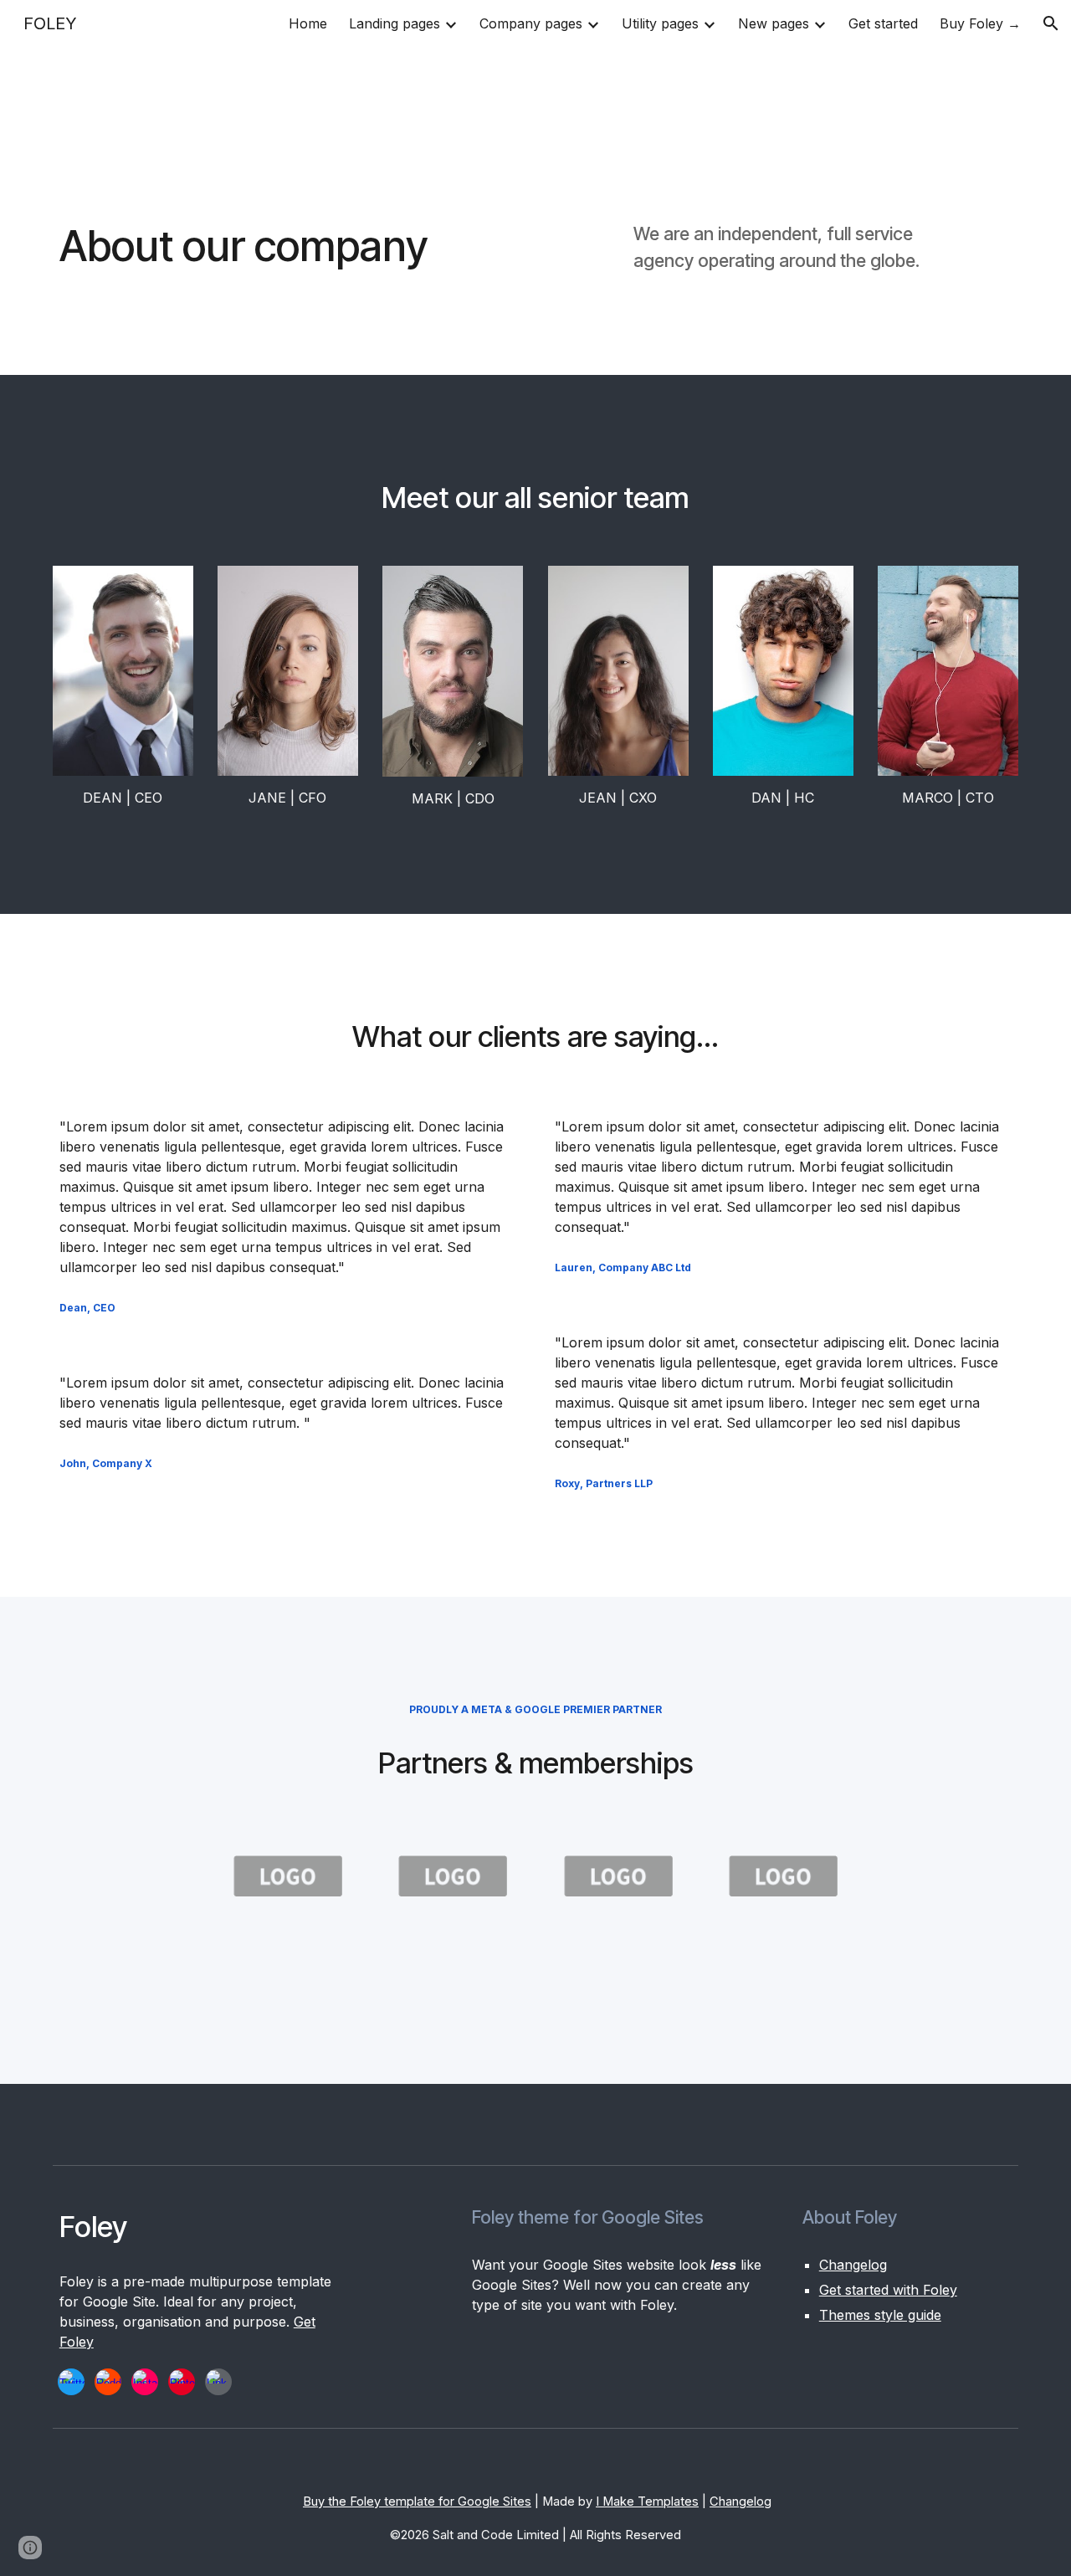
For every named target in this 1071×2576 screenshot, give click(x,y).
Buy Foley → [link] (980, 23)
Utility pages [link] (660, 23)
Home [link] (308, 23)
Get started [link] (883, 23)
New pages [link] (774, 23)
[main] (329, 246)
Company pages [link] (531, 23)
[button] (1051, 23)
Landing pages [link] (395, 23)
